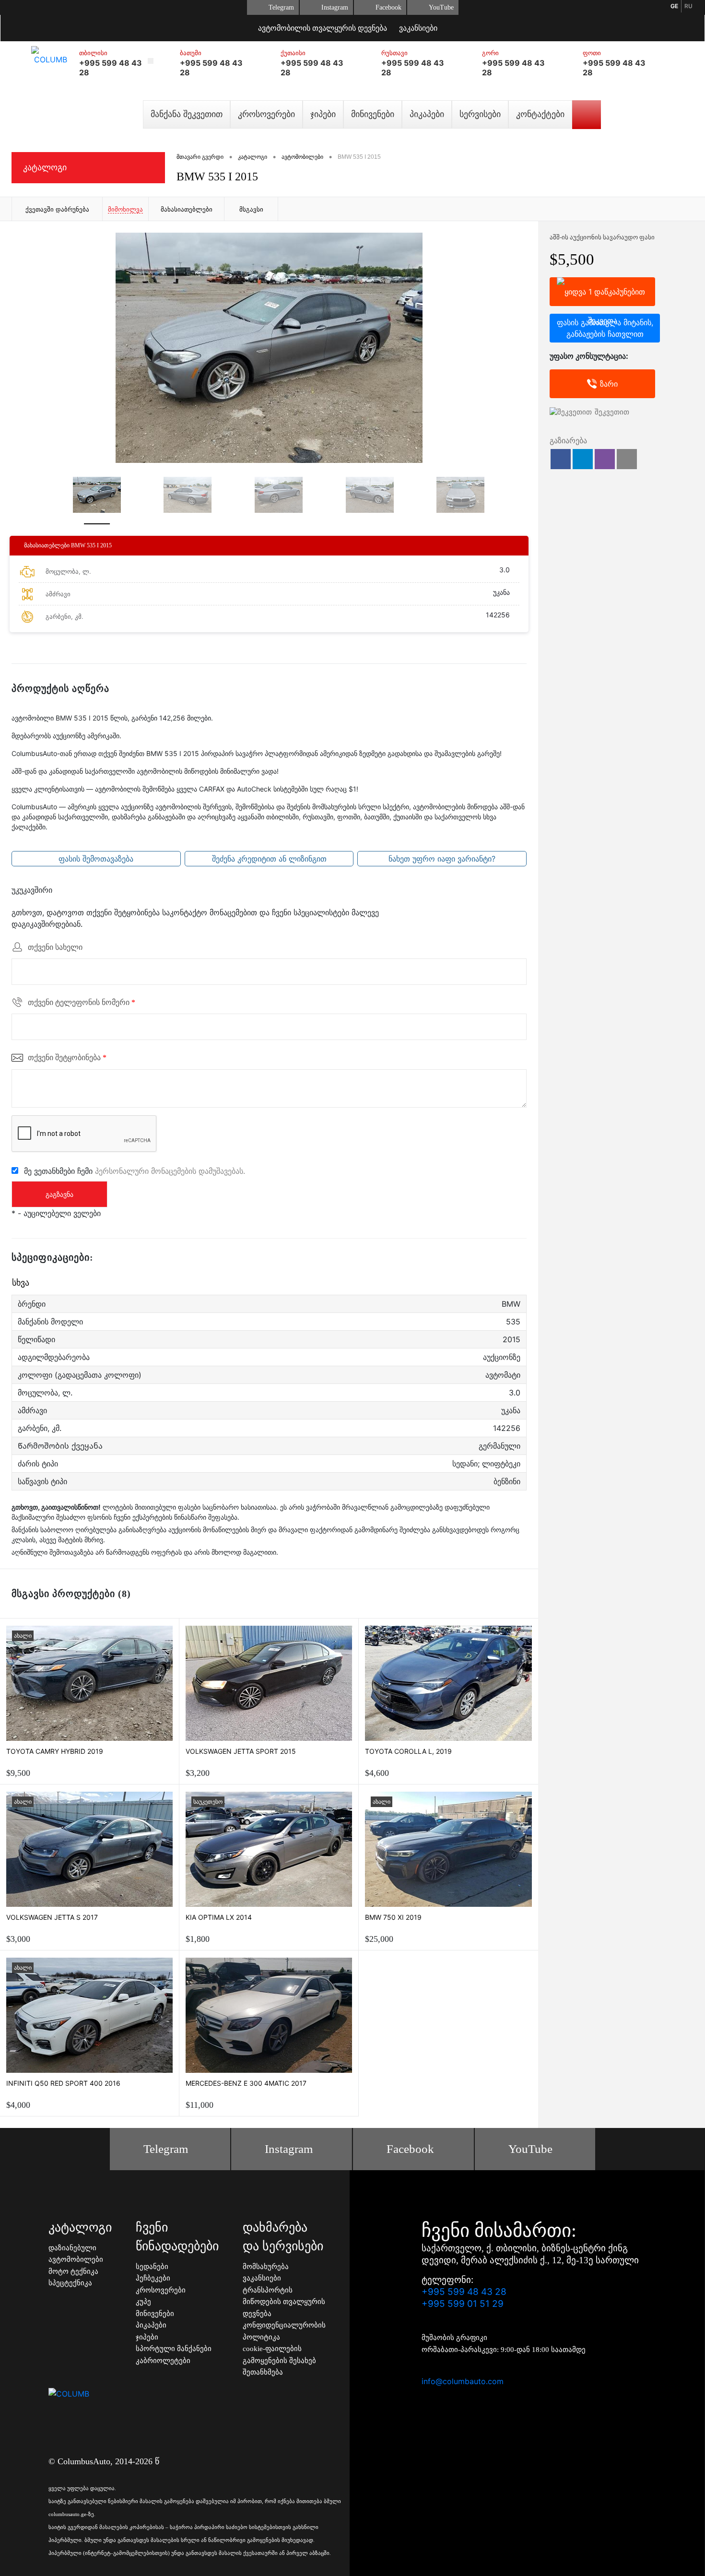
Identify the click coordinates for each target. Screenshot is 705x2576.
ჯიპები (323, 114)
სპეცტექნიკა (70, 2283)
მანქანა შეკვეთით (187, 114)
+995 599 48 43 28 (464, 2292)
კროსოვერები (266, 114)
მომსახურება (266, 2267)
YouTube (441, 7)
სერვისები (480, 114)
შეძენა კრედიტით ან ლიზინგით (269, 859)
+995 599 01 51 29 (463, 2304)
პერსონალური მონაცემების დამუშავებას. (170, 1170)
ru (688, 6)
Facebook (388, 7)
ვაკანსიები (418, 28)
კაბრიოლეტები (163, 2361)
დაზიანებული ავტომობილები (76, 2254)
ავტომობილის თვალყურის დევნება (323, 28)
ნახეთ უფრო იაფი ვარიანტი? (442, 859)
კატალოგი (45, 167)
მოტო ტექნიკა (73, 2271)
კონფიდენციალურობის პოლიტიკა (284, 2331)
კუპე (143, 2302)
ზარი (609, 384)
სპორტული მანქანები (174, 2349)
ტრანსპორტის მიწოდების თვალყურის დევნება (284, 2302)
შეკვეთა (602, 292)
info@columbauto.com (463, 2381)
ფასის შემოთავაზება (96, 859)
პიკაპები (427, 114)
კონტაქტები (540, 114)
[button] (561, 459)
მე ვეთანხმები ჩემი (135, 1170)
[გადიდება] (269, 348)
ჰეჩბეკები (153, 2278)
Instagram (335, 7)
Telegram (281, 7)
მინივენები (373, 114)
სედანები (152, 2267)
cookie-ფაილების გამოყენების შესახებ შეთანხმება (279, 2360)
